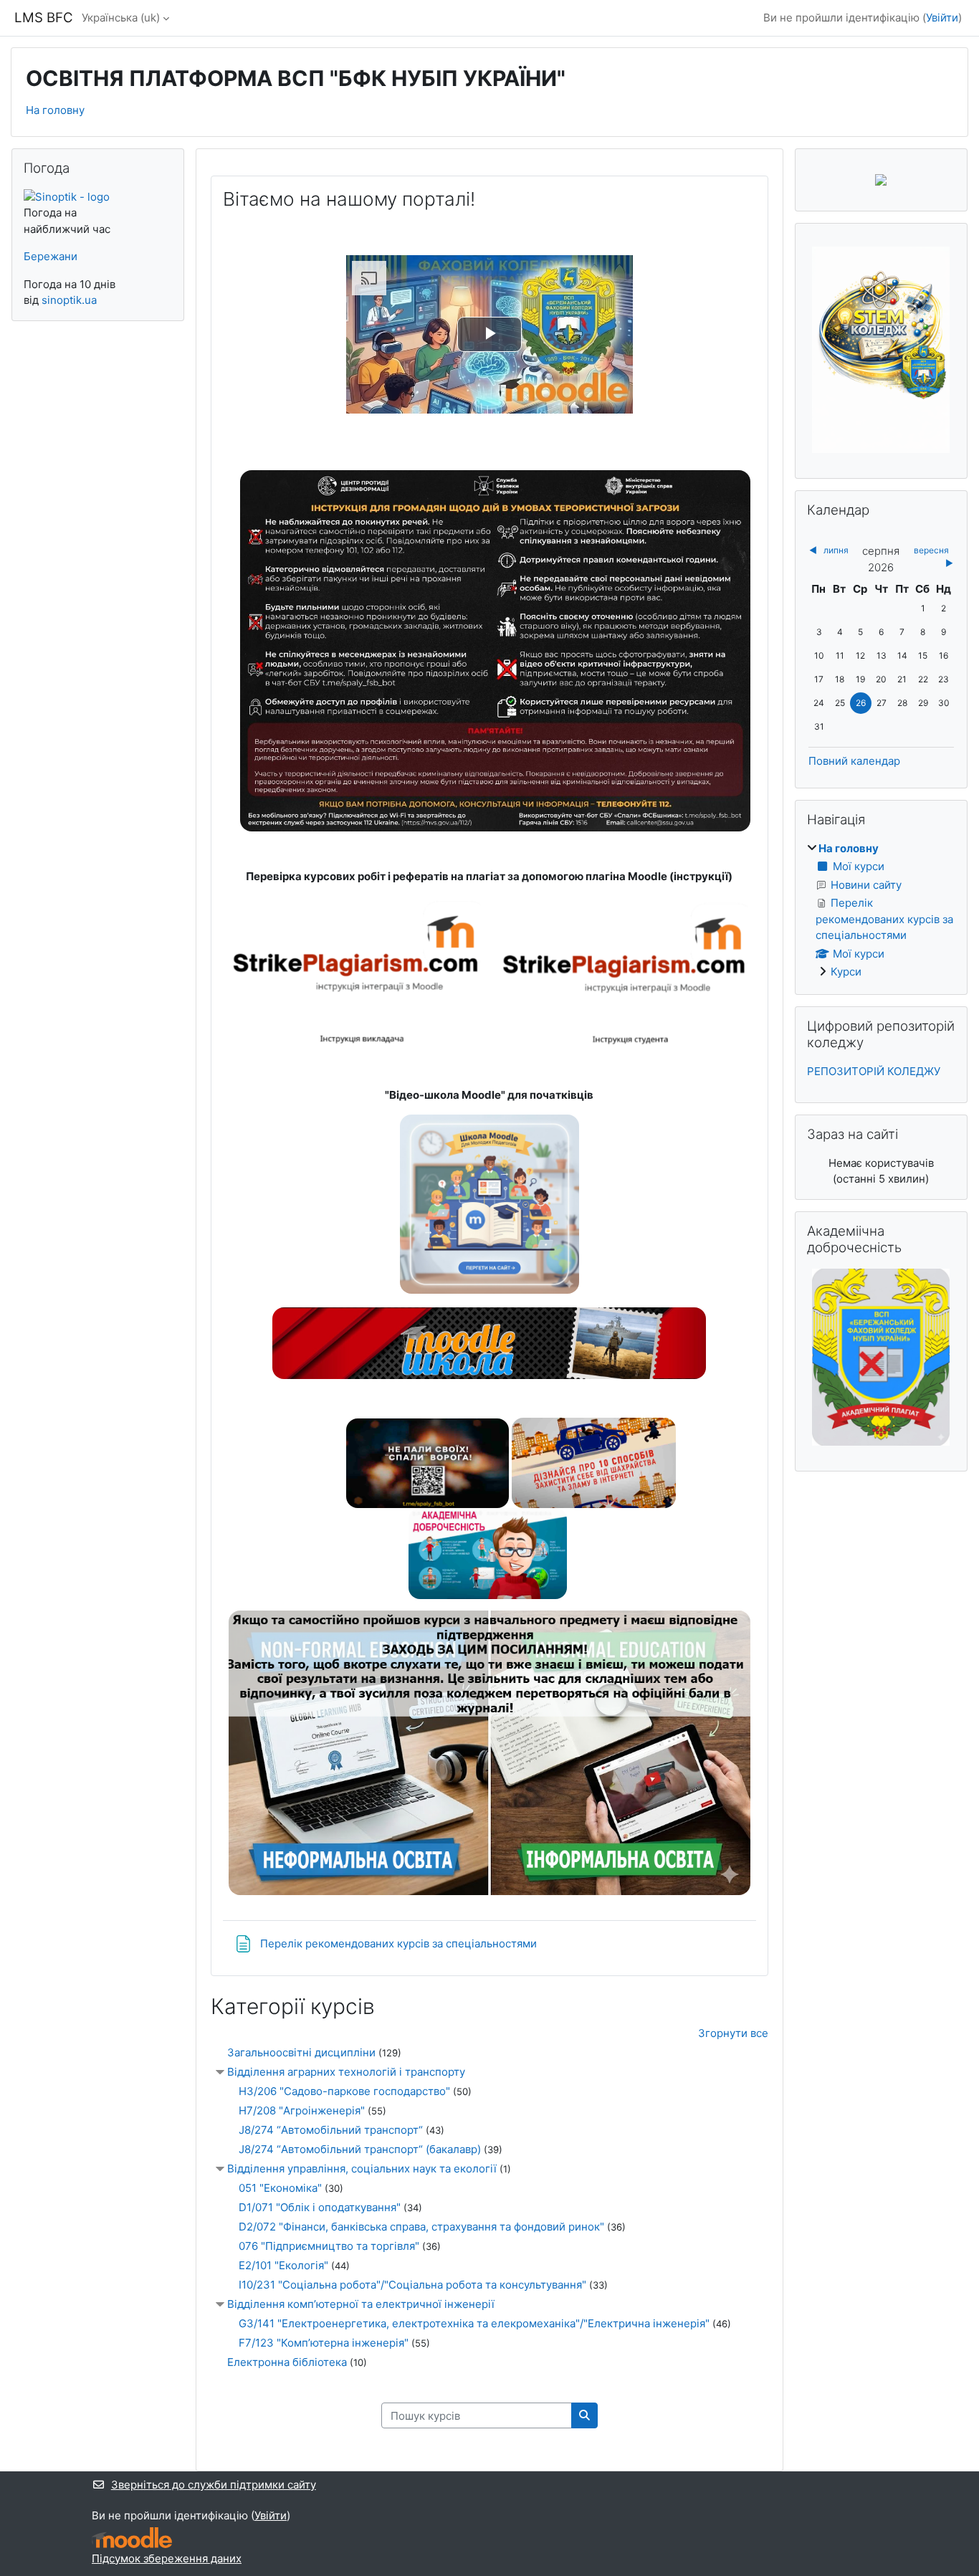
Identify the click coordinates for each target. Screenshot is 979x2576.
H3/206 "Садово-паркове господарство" (344, 2091)
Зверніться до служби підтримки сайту (214, 2485)
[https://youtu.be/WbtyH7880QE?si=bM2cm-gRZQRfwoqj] (488, 1553)
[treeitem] (881, 911)
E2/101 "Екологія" (283, 2265)
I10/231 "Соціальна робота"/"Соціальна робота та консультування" (412, 2285)
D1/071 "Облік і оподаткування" (320, 2207)
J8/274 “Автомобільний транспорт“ (331, 2130)
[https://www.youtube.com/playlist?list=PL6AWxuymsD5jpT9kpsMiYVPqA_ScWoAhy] (489, 1287)
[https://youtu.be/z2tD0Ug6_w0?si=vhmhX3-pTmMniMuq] (594, 1462)
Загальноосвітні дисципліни (301, 2052)
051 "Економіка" (280, 2188)
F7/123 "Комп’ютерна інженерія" (324, 2343)
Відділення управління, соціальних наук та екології (362, 2169)
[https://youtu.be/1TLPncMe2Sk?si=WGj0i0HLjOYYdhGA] (428, 1462)
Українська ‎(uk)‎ (121, 18)
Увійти (942, 18)
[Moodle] (132, 2538)
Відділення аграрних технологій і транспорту (346, 2072)
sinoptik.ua (69, 300)
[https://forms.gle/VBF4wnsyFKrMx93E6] (489, 1888)
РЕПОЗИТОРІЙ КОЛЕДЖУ (874, 1071)
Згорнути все (733, 2033)
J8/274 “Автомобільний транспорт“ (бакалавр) (360, 2149)
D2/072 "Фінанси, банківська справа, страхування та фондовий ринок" (421, 2227)
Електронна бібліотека (287, 2362)
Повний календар (854, 761)
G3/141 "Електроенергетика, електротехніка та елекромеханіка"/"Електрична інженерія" (474, 2323)
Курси (846, 972)
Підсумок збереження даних (167, 2558)
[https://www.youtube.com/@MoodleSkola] (489, 1372)
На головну (55, 110)
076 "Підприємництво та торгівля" (329, 2246)
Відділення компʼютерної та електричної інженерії (361, 2304)
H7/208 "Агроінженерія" (302, 2110)
